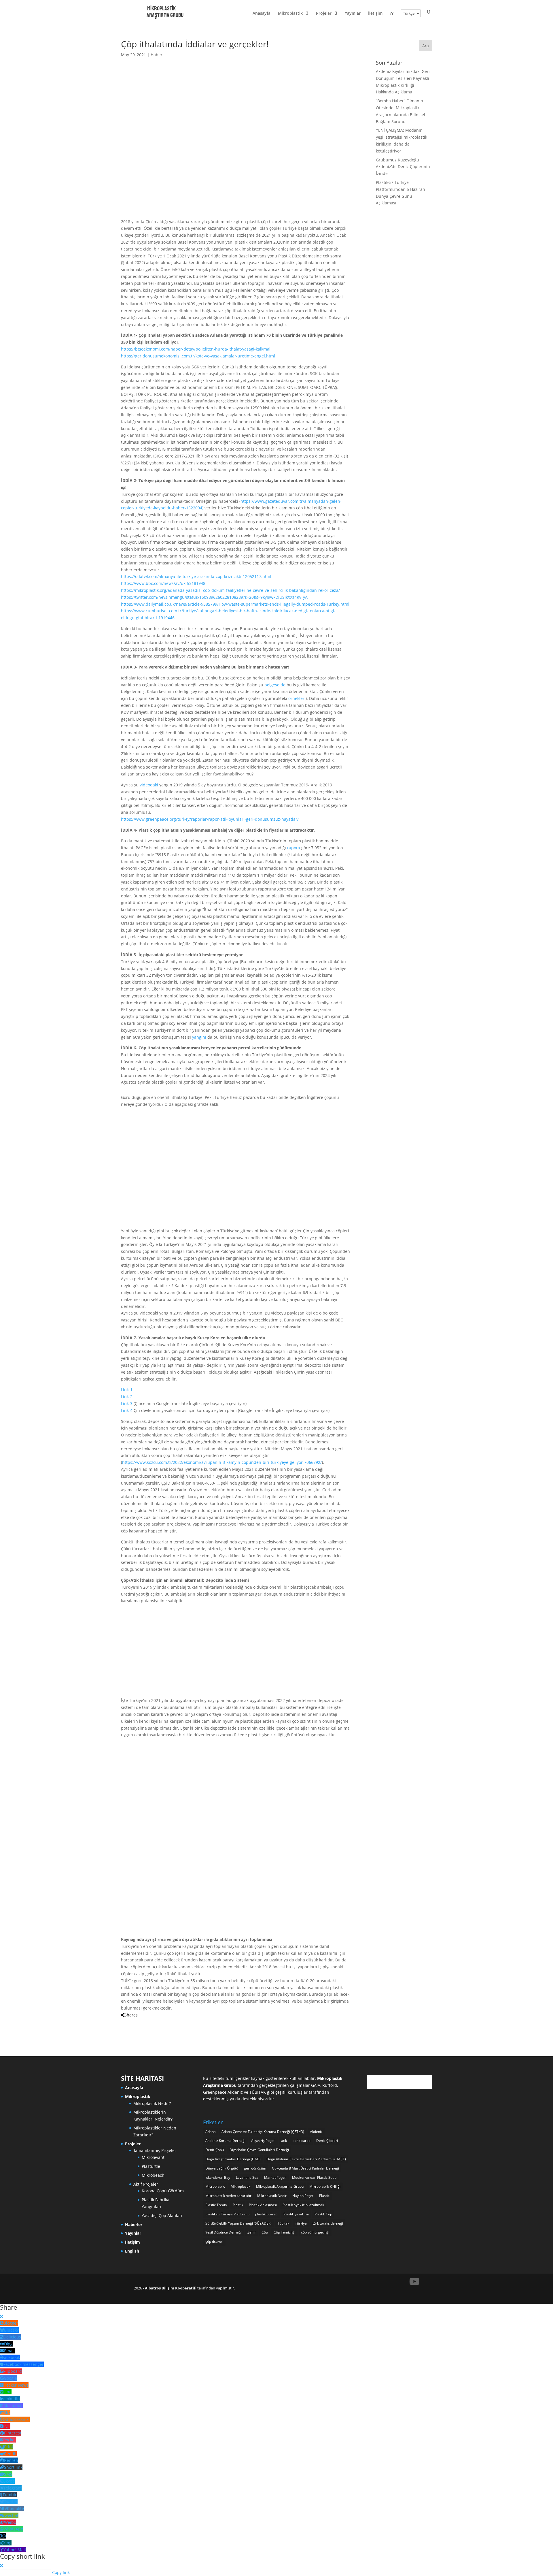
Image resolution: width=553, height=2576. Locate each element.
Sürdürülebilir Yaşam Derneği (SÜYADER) (238, 2223)
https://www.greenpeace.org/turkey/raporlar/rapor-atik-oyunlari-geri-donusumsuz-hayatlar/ (210, 819)
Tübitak (283, 2223)
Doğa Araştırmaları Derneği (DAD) (233, 2159)
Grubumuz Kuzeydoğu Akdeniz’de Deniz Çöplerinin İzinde (403, 167)
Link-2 (127, 1397)
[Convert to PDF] (146, 2022)
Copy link (61, 2572)
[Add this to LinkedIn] (131, 2022)
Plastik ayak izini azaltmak (303, 2205)
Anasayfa (262, 14)
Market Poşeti (275, 2177)
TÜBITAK (258, 2092)
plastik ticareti (266, 2214)
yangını (199, 1037)
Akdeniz (316, 2132)
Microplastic (215, 2186)
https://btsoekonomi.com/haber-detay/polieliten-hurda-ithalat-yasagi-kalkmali (196, 349)
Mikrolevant (153, 2157)
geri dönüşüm (255, 2168)
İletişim (375, 14)
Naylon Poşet (303, 2196)
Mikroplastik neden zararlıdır (228, 2196)
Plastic (324, 2196)
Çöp (265, 2232)
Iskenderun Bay (218, 2177)
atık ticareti (302, 2141)
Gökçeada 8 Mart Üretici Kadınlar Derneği (305, 2168)
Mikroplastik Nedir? (152, 2103)
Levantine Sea (247, 2177)
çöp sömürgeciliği (315, 2232)
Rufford (330, 2085)
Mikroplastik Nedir (272, 2196)
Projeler (324, 14)
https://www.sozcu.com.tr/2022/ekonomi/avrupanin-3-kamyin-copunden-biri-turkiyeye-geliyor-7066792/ (222, 1462)
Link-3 (127, 1403)
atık (284, 2141)
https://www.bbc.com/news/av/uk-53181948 (163, 583)
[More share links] (160, 2022)
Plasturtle (151, 2166)
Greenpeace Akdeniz (223, 2092)
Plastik (238, 2205)
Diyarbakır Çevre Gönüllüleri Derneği (259, 2150)
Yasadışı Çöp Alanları (162, 2216)
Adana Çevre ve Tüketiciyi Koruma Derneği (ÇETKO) (263, 2132)
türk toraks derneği (328, 2223)
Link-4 (127, 1410)
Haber (157, 55)
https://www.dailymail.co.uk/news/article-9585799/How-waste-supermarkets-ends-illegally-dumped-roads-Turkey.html (235, 604)
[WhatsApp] (150, 2022)
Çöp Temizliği (284, 2232)
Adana (211, 2132)
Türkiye (301, 2223)
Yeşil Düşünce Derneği (224, 2232)
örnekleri (297, 698)
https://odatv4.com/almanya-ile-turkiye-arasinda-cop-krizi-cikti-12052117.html (196, 576)
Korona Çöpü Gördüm (163, 2191)
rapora (294, 848)
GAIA (316, 2085)
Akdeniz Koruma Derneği (225, 2141)
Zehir (252, 2232)
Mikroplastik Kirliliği (325, 2186)
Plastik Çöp (323, 2214)
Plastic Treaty (216, 2205)
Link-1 (127, 1390)
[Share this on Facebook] (122, 2022)
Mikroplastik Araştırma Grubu (280, 2186)
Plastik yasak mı (296, 2214)
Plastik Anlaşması (263, 2205)
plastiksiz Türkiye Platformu (227, 2214)
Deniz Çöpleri (327, 2141)
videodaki (149, 785)
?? (392, 14)
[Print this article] (141, 2022)
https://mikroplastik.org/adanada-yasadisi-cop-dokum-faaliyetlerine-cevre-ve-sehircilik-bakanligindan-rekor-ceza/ (230, 590)
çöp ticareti (214, 2241)
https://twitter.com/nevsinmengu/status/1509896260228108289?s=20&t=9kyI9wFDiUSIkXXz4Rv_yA (214, 597)
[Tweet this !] (126, 2022)
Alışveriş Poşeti (263, 2141)
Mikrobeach (153, 2175)
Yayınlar (353, 14)
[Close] (2, 2316)
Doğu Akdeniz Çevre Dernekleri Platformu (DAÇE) (306, 2159)
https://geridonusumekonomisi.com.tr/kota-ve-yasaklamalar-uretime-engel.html (198, 356)
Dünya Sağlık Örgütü (222, 2168)
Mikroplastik (290, 14)
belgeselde (275, 685)
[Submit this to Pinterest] (136, 2022)
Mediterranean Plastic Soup (314, 2177)
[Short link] (155, 2022)
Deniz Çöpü (215, 2150)
